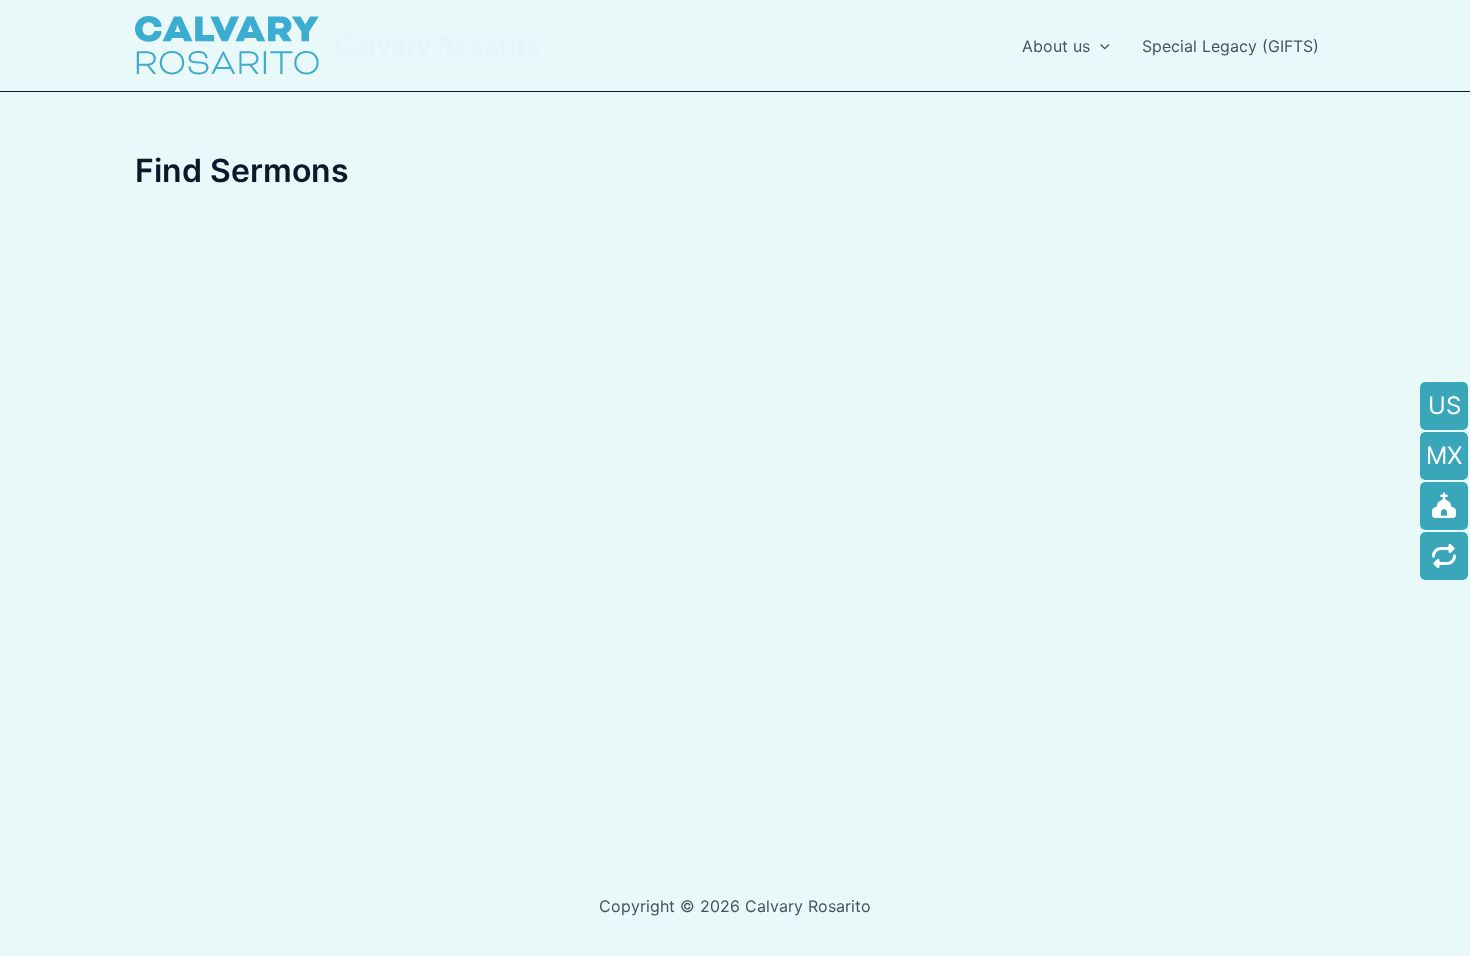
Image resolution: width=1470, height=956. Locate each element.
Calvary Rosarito (438, 45)
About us (1056, 46)
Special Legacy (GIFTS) (1230, 46)
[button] (1100, 46)
